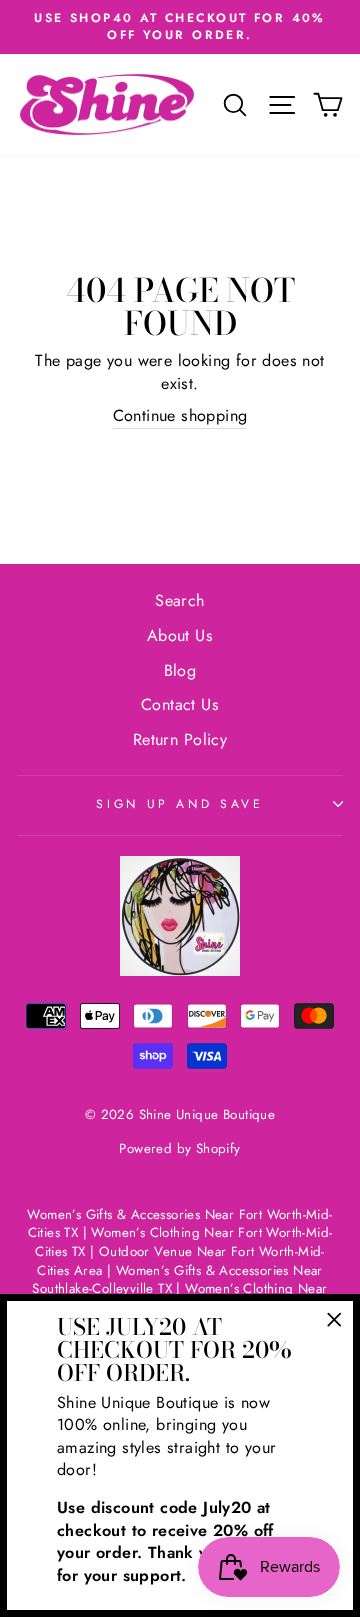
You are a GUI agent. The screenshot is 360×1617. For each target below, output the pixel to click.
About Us (180, 635)
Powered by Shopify (179, 1148)
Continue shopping (180, 416)
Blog (180, 670)
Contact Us (180, 704)
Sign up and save (179, 804)
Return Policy (180, 739)
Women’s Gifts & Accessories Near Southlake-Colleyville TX (177, 1280)
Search (179, 600)
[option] (180, 27)
